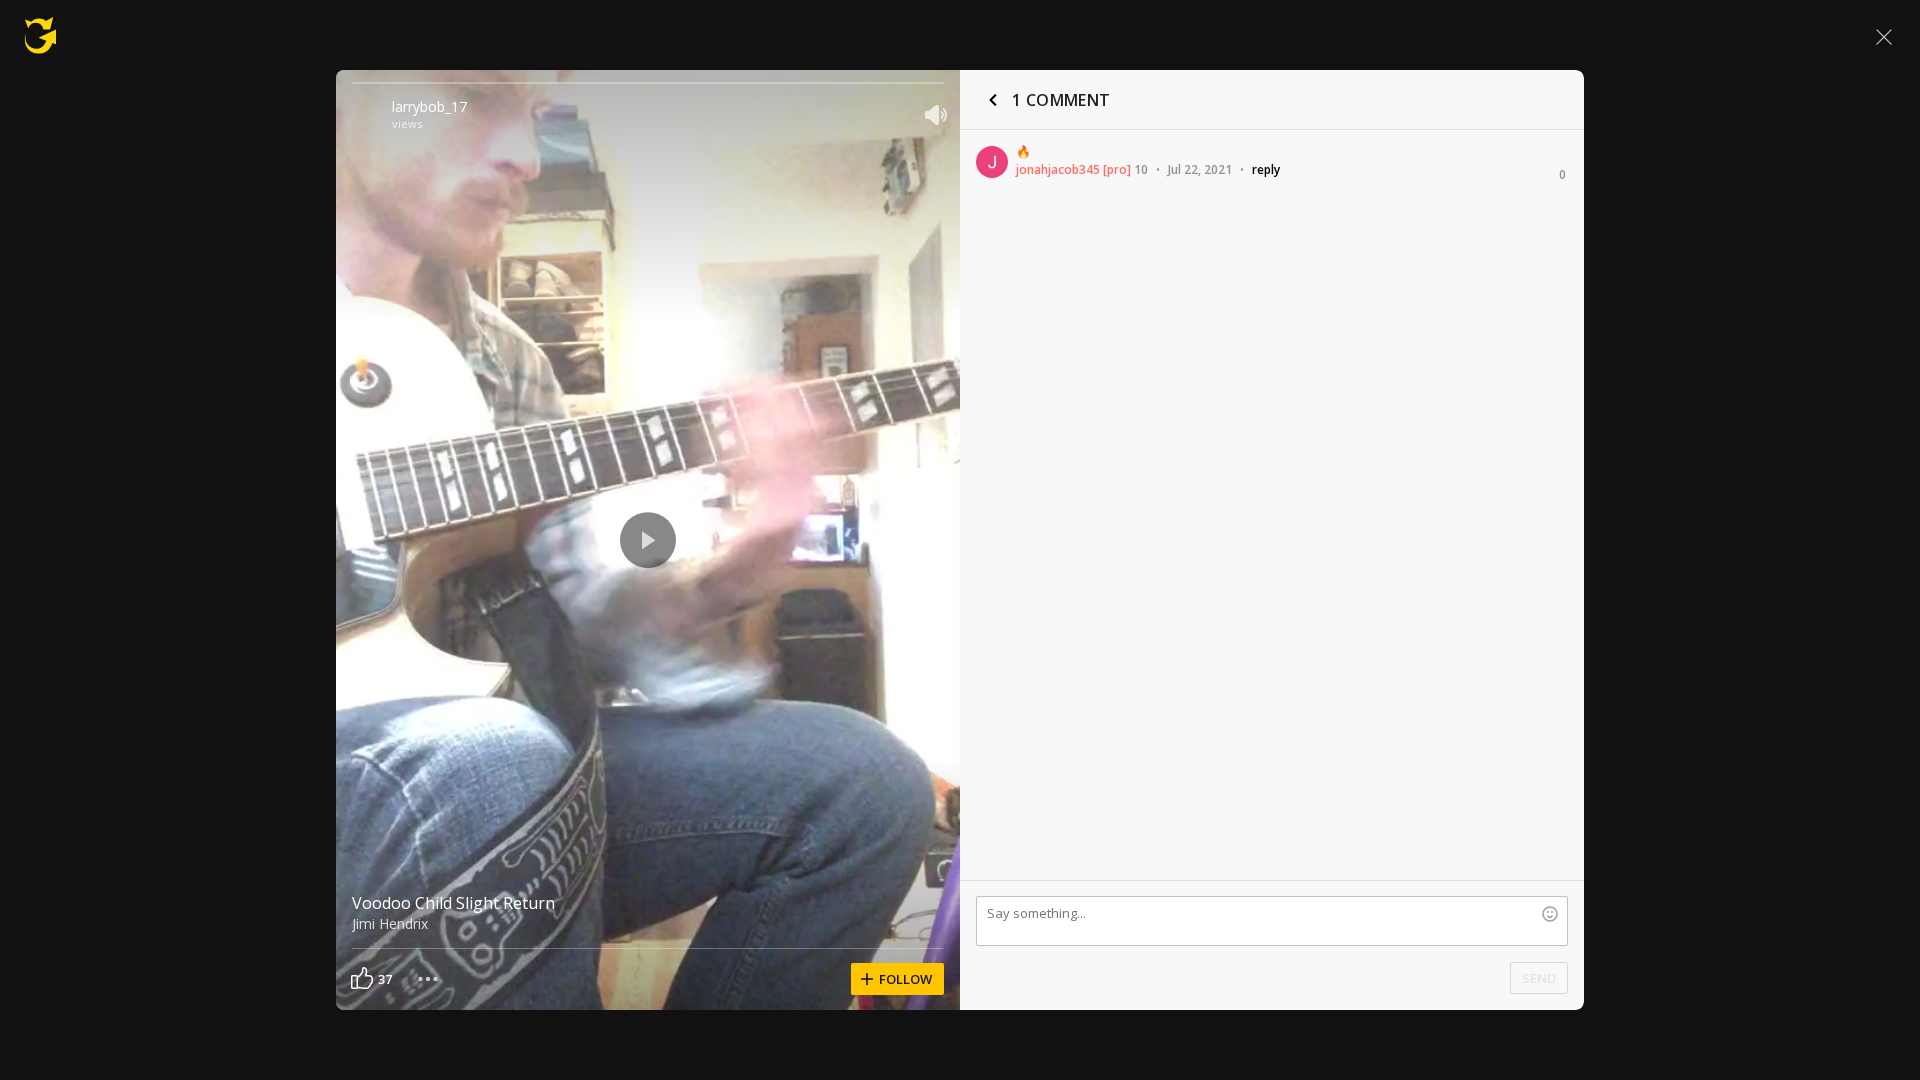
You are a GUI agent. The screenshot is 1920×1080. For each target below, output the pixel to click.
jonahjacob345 (1058, 169)
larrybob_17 (429, 106)
